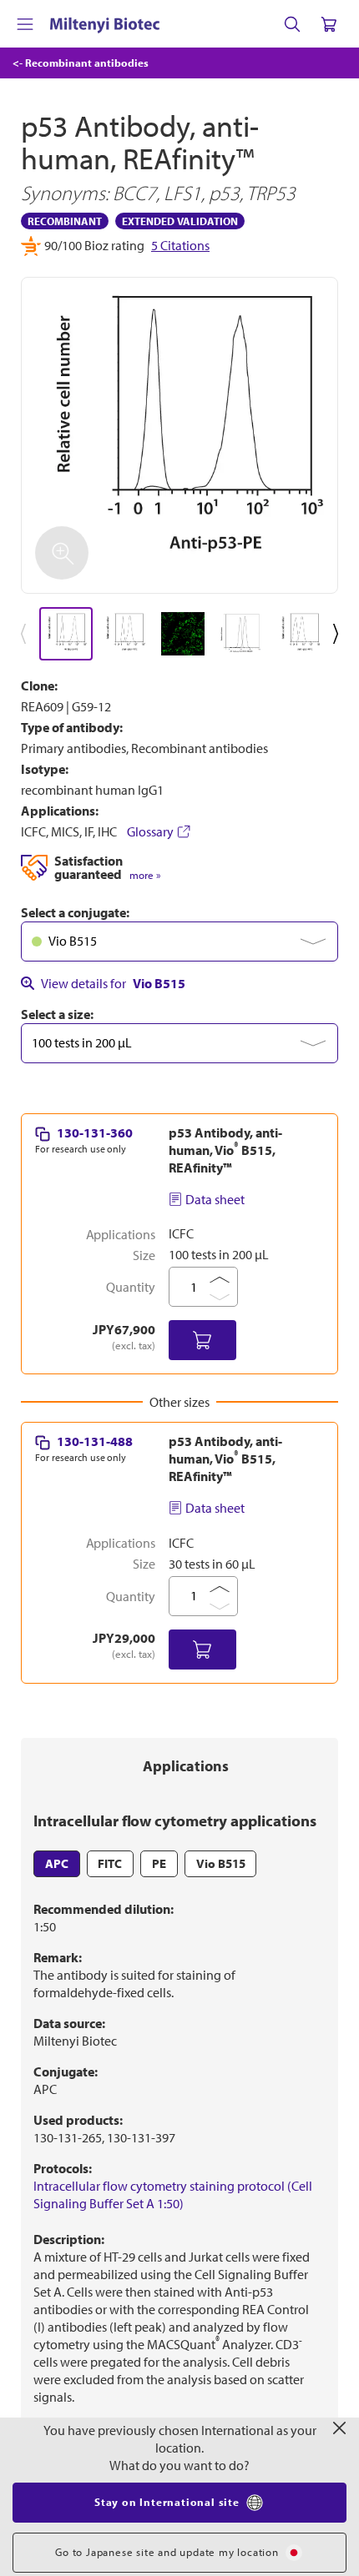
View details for (113, 983)
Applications (186, 1766)
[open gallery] (179, 435)
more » (145, 875)
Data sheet (215, 1199)
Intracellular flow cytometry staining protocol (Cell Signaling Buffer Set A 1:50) (173, 2194)
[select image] (66, 634)
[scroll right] (339, 634)
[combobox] (179, 942)
